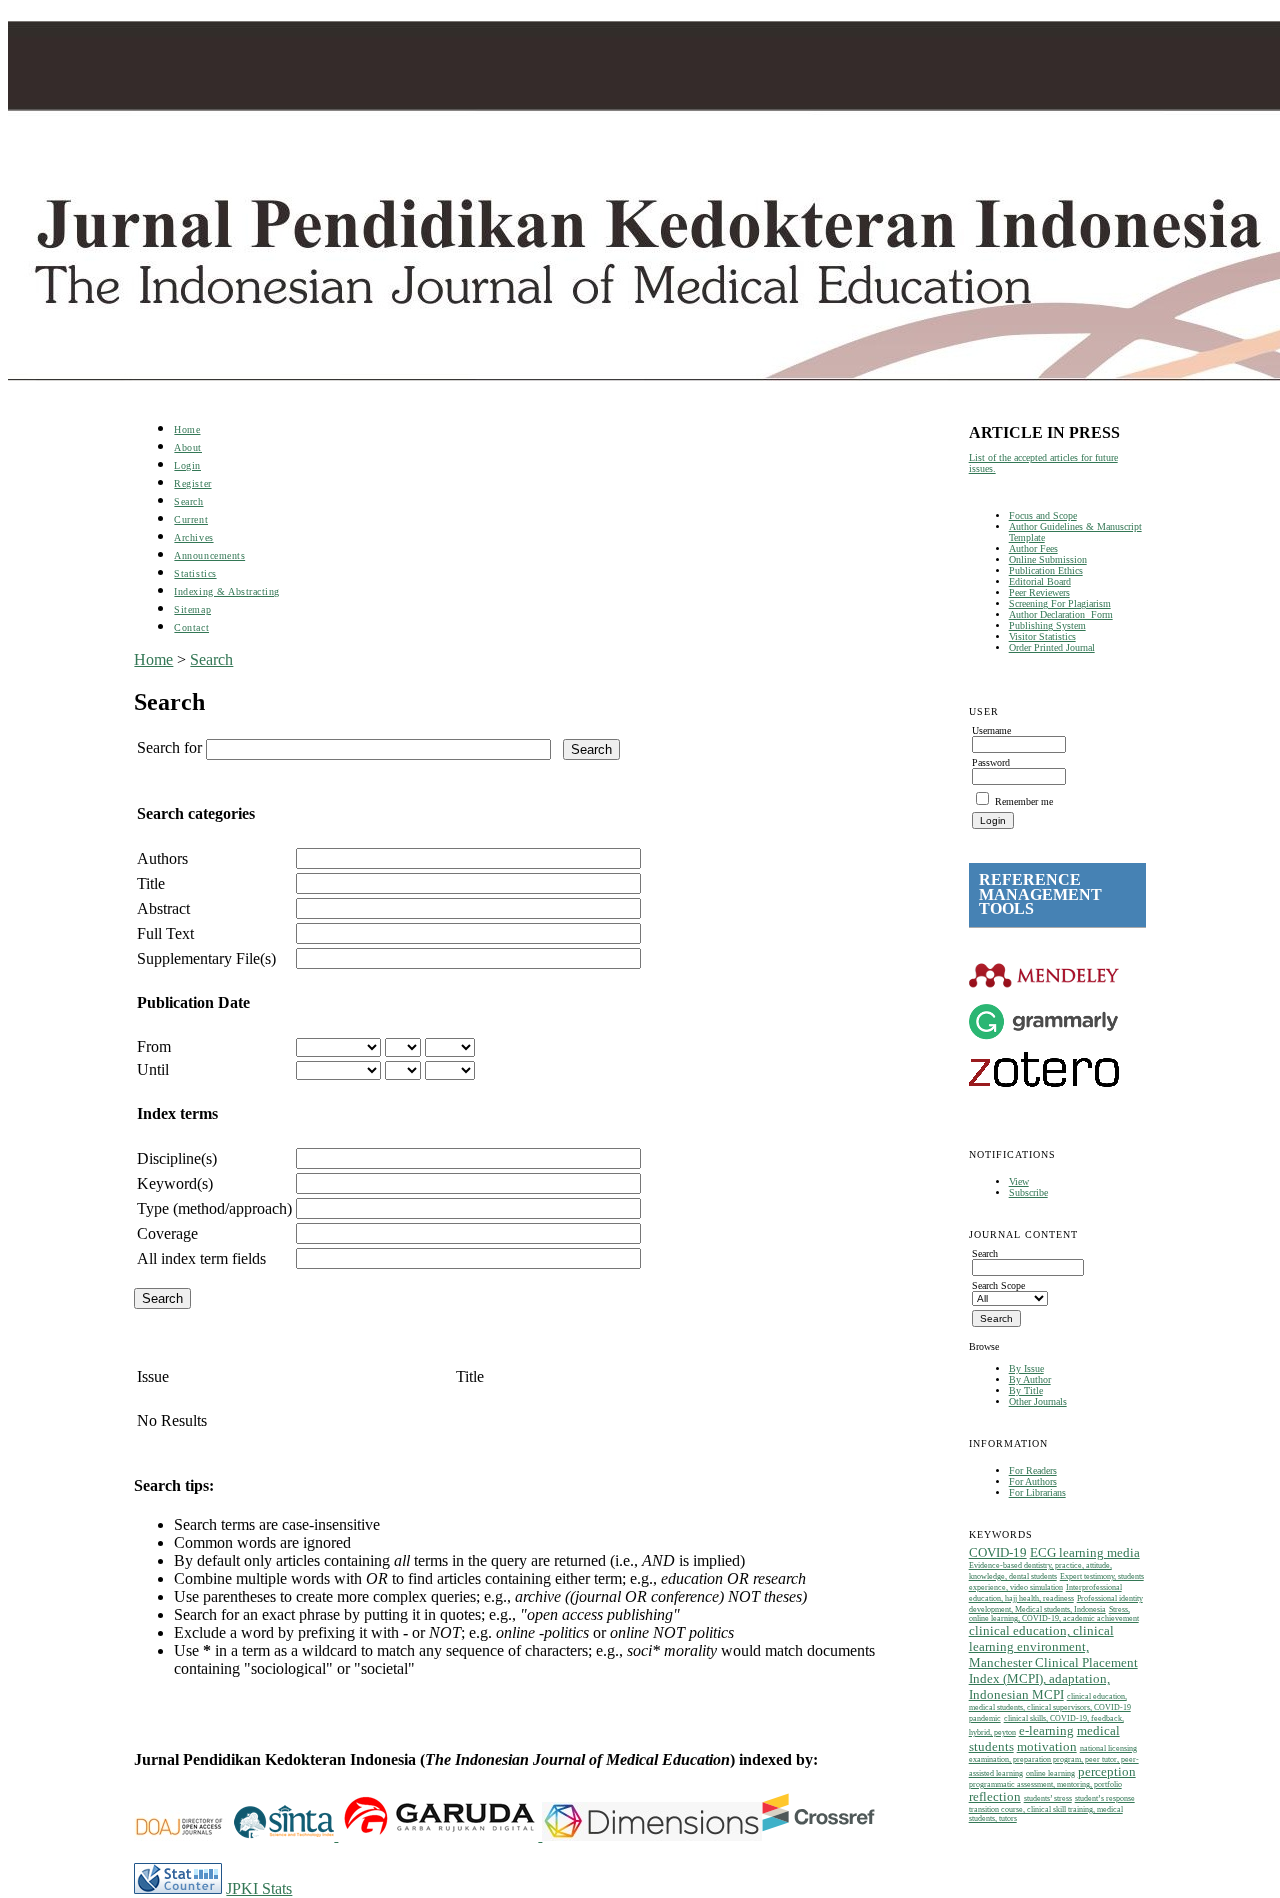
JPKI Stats (259, 1888)
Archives (193, 537)
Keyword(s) (175, 1183)
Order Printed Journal (1052, 647)
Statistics (195, 573)
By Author (1030, 1379)
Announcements (209, 555)
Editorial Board (1040, 581)
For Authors (1033, 1481)
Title (151, 883)
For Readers (1033, 1470)
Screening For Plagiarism (1060, 603)
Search (188, 501)
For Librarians (1037, 1492)
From (154, 1046)
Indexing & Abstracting (226, 591)
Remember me (1024, 801)
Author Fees (1033, 548)
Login (187, 465)
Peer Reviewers (1039, 592)
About (188, 447)
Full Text (165, 933)
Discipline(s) (177, 1158)
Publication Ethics (1046, 570)
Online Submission (1048, 559)
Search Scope (998, 1285)
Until (153, 1069)
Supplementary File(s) (206, 958)
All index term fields (201, 1258)
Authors (162, 858)
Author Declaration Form (1061, 614)
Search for (169, 747)
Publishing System (1047, 625)
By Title (1026, 1390)
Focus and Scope (1043, 515)
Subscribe (1028, 1192)
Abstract (163, 908)
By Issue (1026, 1368)
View (1019, 1181)
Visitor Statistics (1042, 636)
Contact (191, 627)
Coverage (167, 1233)
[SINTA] (336, 1835)
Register (192, 483)
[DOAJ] (184, 1835)
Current (191, 519)
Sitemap (192, 609)
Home (187, 429)
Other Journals (1038, 1401)
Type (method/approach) (214, 1208)
